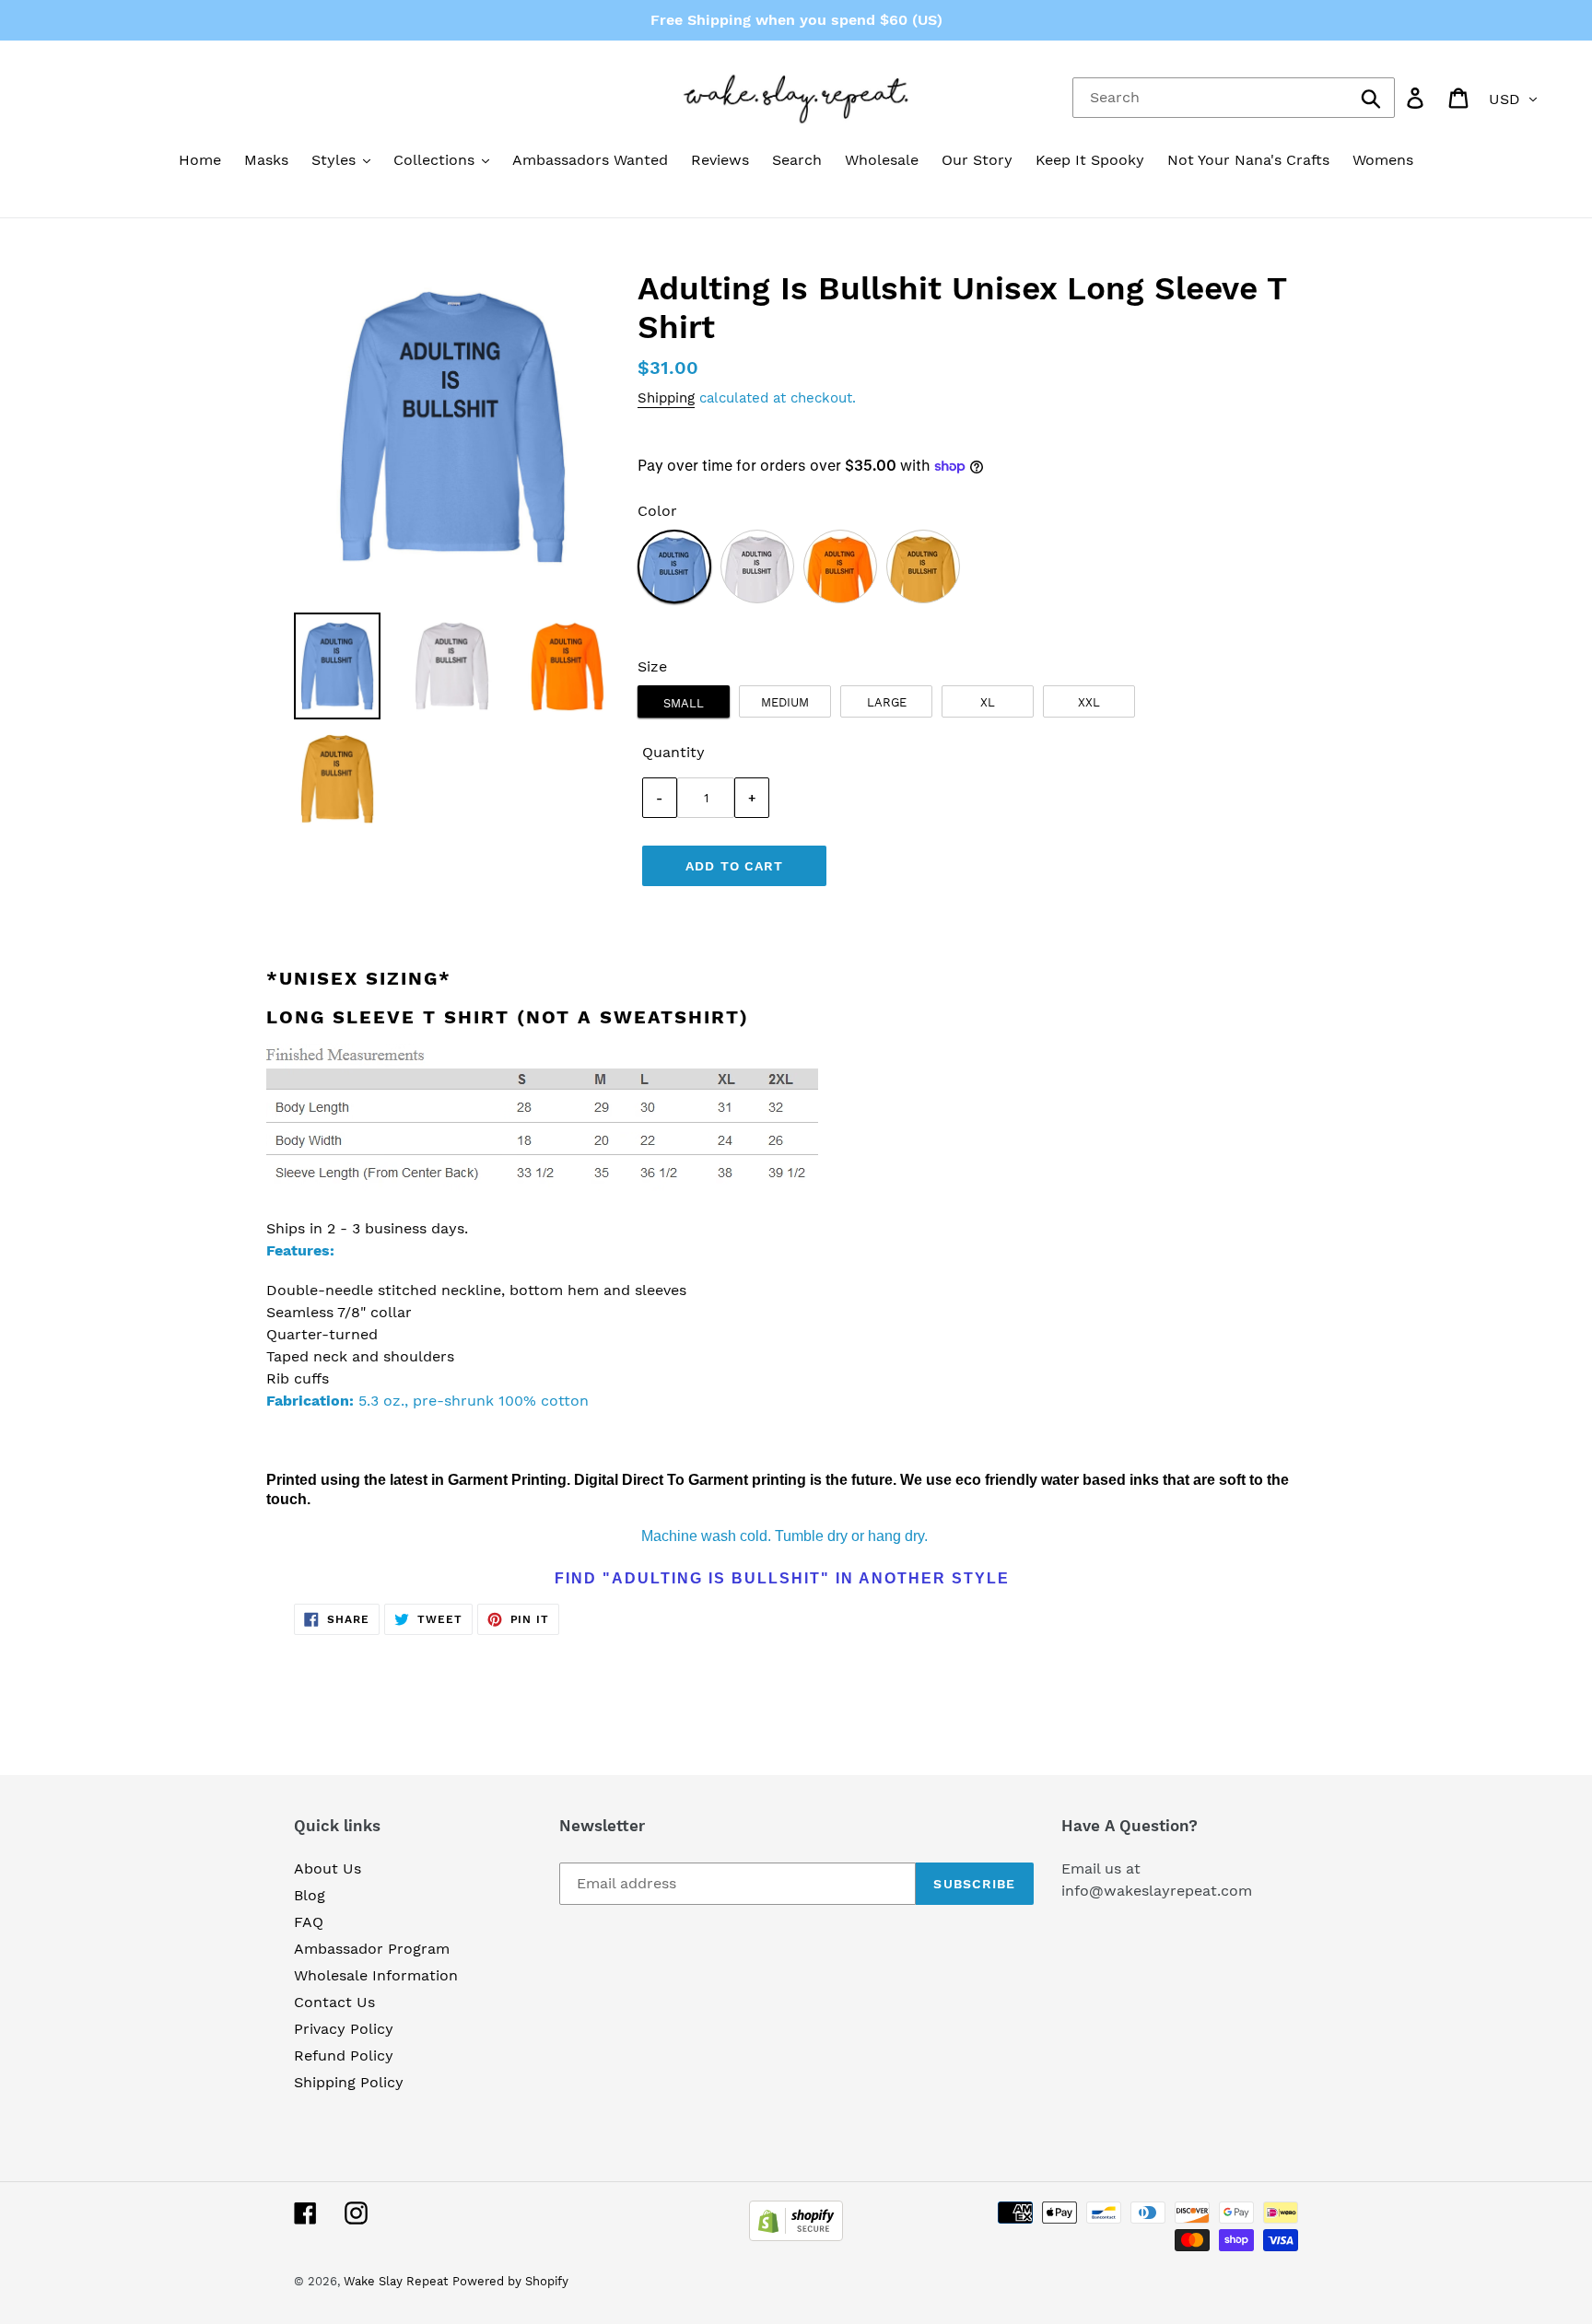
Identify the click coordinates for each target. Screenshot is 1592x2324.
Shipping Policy (349, 2082)
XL (988, 702)
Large (887, 702)
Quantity (673, 752)
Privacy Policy (344, 2029)
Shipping (666, 398)
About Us (328, 1869)
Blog (310, 1895)
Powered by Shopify (510, 2281)
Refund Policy (344, 2055)
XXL (1089, 702)
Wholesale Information (376, 1975)
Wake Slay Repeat (396, 2281)
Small (684, 703)
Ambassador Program (372, 1949)
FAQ (309, 1922)
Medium (785, 702)
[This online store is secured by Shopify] (796, 2236)
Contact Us (334, 2002)
